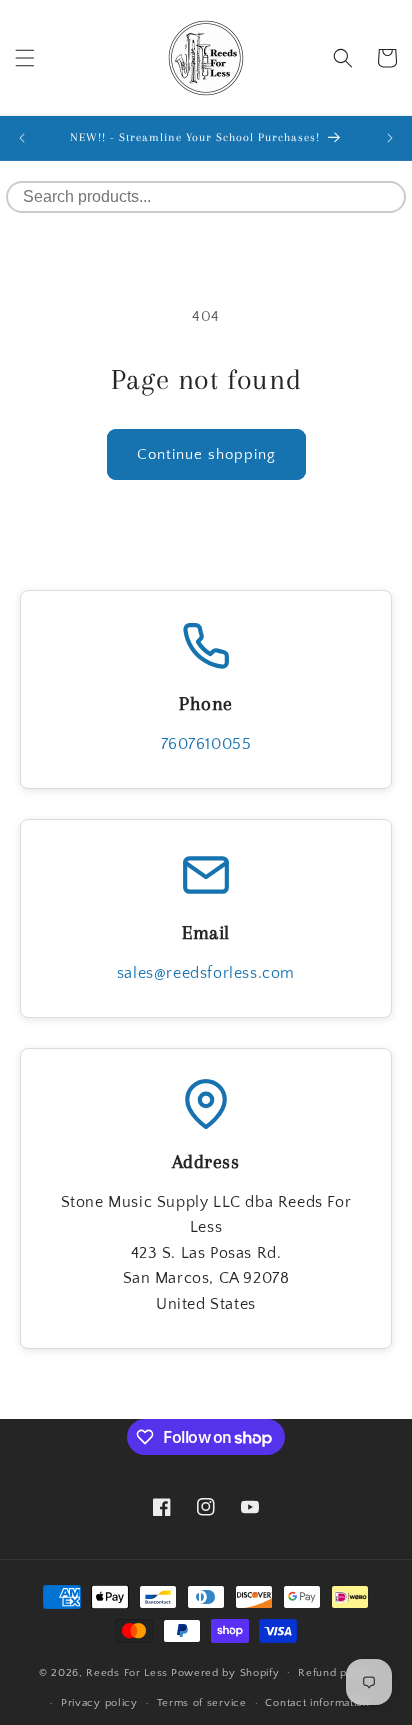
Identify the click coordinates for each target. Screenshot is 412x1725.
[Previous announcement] (22, 138)
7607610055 (206, 744)
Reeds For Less (127, 1672)
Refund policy (335, 1673)
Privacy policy (99, 1703)
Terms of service (202, 1703)
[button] (25, 58)
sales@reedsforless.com (206, 973)
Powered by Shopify (225, 1672)
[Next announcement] (390, 138)
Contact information (317, 1703)
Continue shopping (206, 454)
